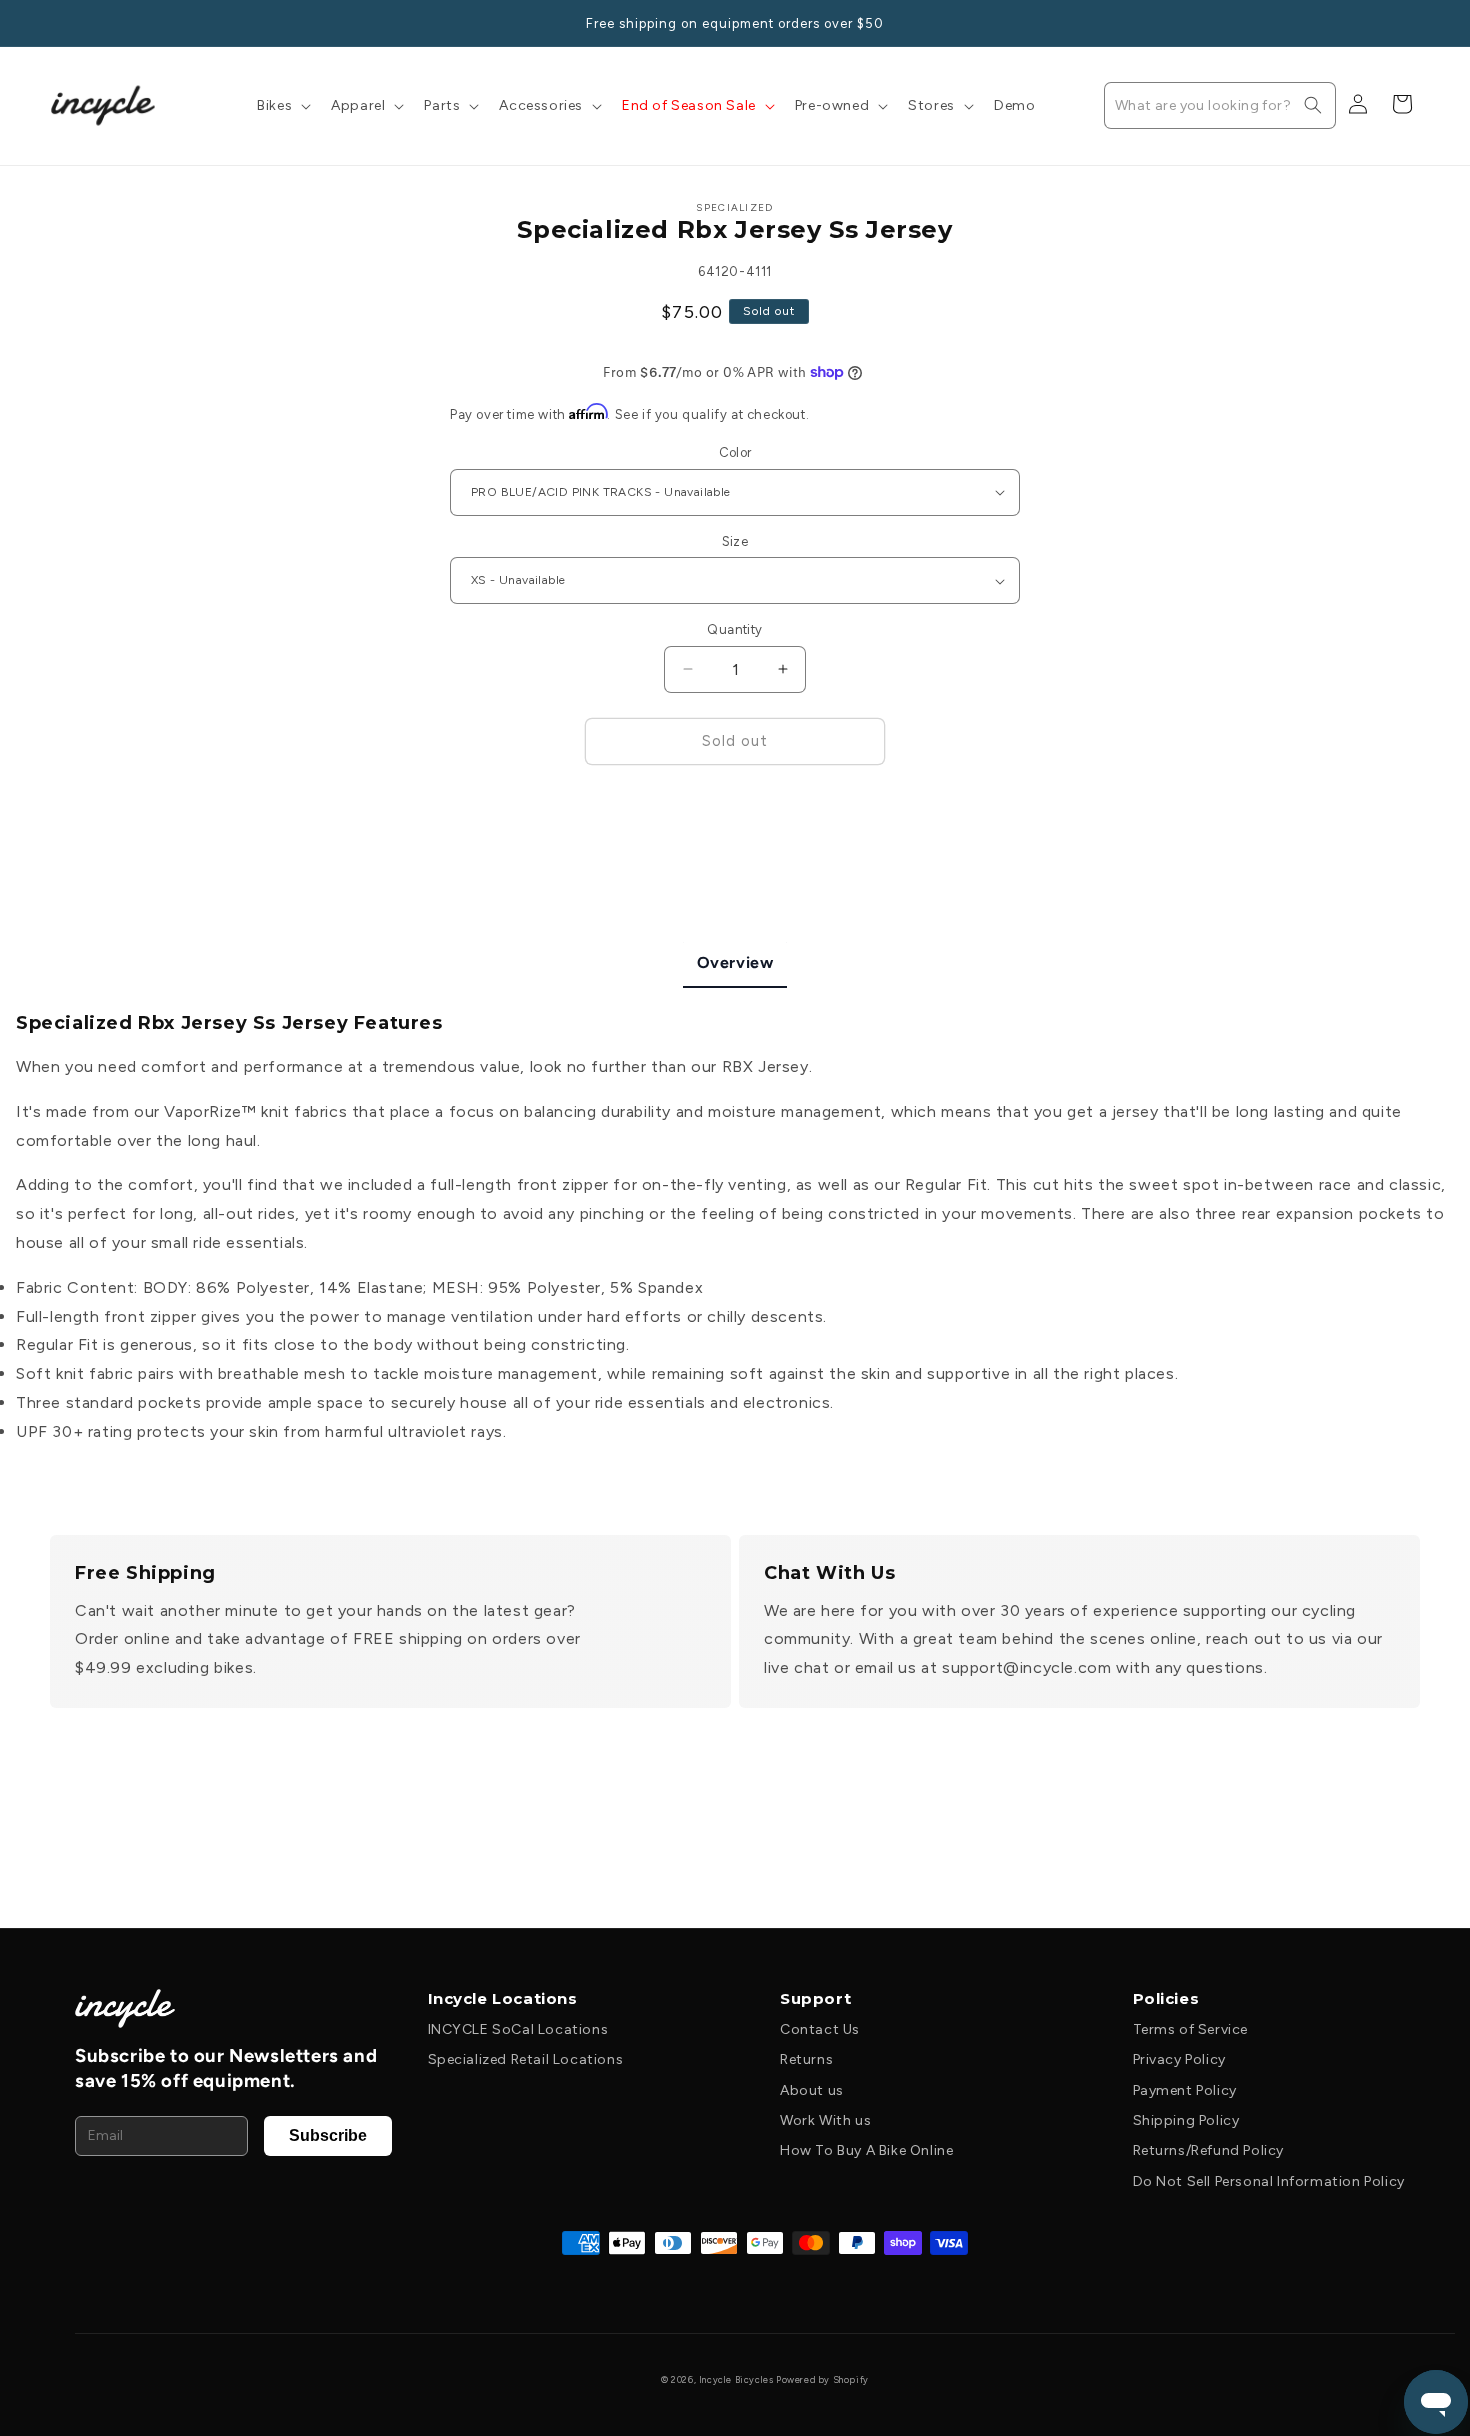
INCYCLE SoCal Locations (518, 2029)
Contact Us (820, 2029)
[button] (282, 106)
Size (735, 541)
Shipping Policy (1186, 2120)
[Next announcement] (1413, 23)
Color (735, 452)
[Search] (1313, 105)
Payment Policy (1185, 2090)
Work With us (825, 2120)
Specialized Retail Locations (526, 2059)
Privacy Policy (1179, 2059)
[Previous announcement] (57, 23)
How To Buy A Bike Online (866, 2150)
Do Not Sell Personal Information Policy (1269, 2181)
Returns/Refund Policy (1209, 2150)
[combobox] (1220, 105)
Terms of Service (1191, 2029)
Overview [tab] (735, 962)
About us (812, 2090)
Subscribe (328, 2135)
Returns (806, 2059)
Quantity (734, 629)
